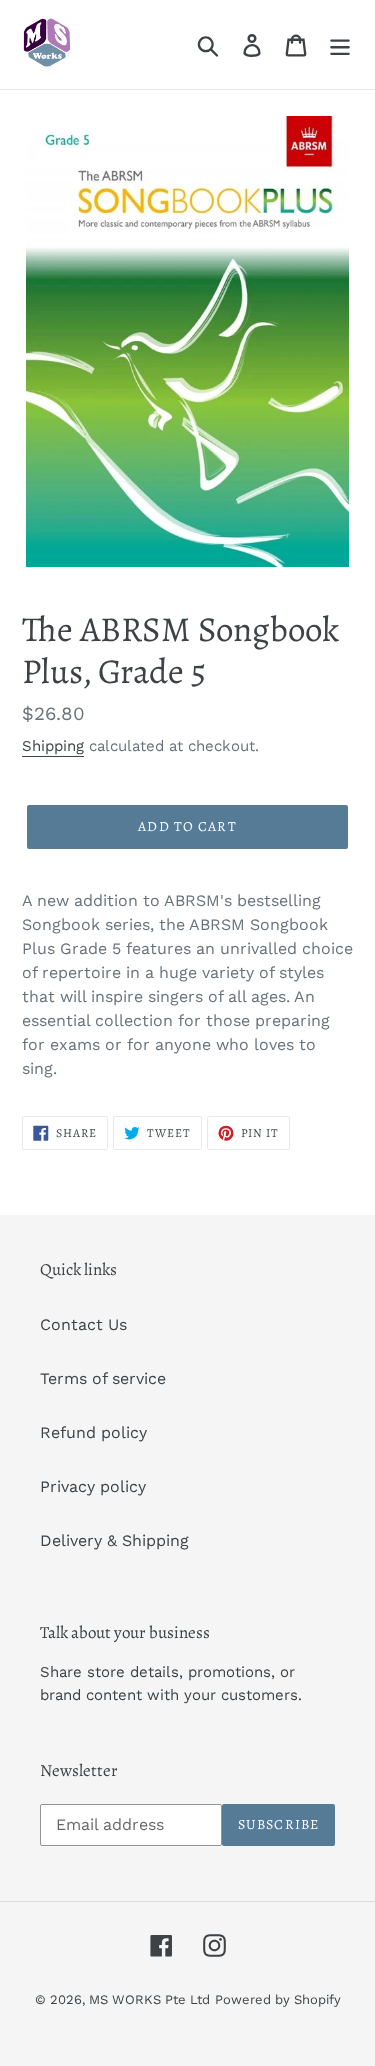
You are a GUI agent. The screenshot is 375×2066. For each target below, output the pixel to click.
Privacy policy (93, 1486)
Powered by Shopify (278, 1999)
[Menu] (340, 44)
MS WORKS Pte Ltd (149, 1999)
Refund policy (93, 1432)
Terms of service (103, 1378)
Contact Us (83, 1324)
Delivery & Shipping (114, 1540)
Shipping (53, 746)
